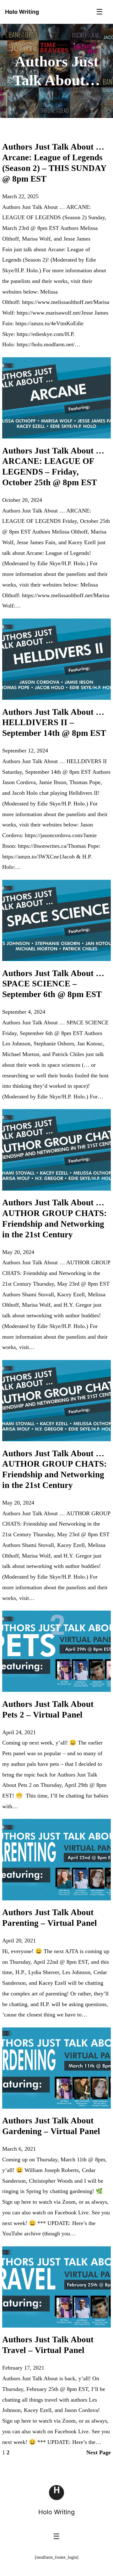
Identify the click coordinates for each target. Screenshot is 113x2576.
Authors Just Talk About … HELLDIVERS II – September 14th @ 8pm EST (54, 723)
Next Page (99, 2452)
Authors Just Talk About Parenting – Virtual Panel (50, 1918)
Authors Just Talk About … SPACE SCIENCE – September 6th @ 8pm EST (53, 984)
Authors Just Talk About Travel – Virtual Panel (48, 2345)
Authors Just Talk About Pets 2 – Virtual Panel (48, 1709)
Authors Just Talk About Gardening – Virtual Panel (51, 2126)
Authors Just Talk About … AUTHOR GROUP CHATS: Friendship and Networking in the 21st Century (54, 1218)
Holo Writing (56, 2512)
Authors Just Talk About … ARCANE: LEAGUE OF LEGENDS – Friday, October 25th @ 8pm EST (53, 467)
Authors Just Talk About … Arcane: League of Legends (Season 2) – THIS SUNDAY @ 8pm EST (54, 163)
